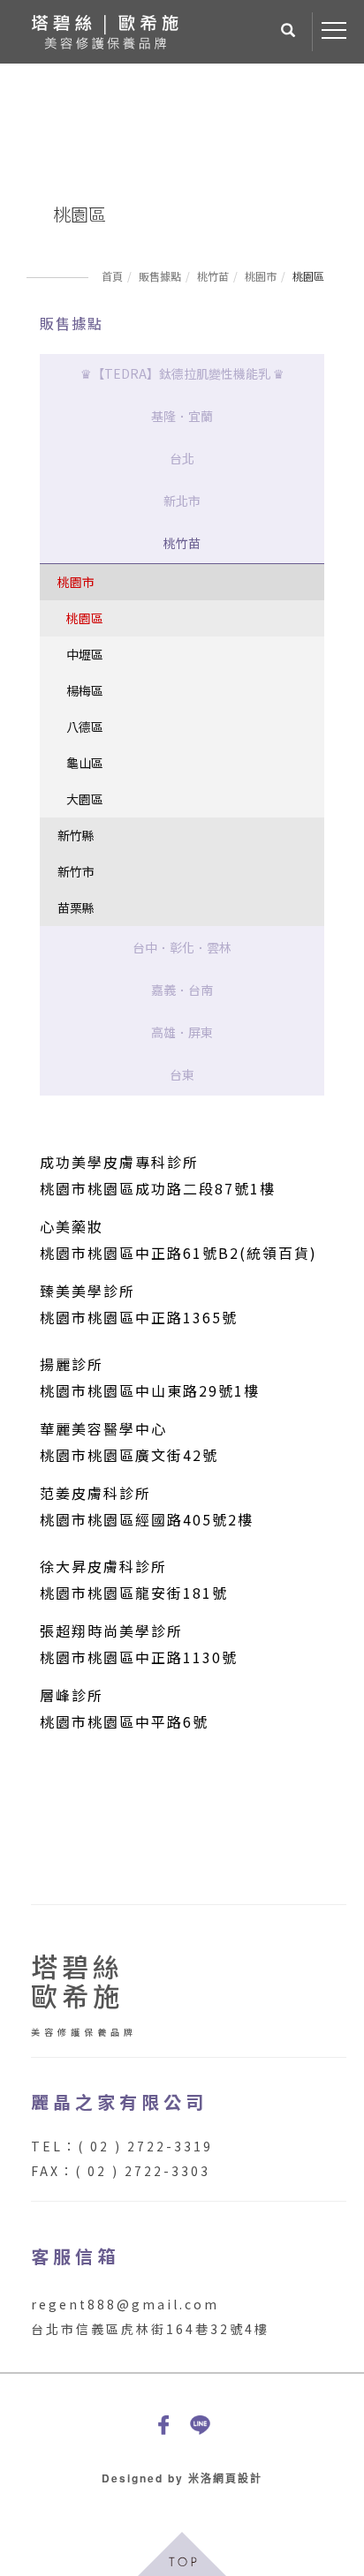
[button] (288, 32)
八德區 (85, 727)
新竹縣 (76, 835)
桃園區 (85, 618)
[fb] (164, 2425)
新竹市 (76, 871)
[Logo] (105, 30)
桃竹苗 (213, 276)
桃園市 (261, 276)
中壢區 (85, 654)
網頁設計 (238, 2478)
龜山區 (85, 763)
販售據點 (160, 276)
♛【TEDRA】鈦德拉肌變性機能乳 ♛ (182, 373)
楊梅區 (85, 690)
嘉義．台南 (182, 990)
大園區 (85, 799)
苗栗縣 (76, 908)
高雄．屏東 (182, 1032)
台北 (182, 458)
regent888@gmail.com (125, 2304)
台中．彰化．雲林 (182, 947)
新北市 (182, 501)
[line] (200, 2425)
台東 (182, 1074)
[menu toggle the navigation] (334, 31)
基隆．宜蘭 (182, 416)
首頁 (112, 276)
